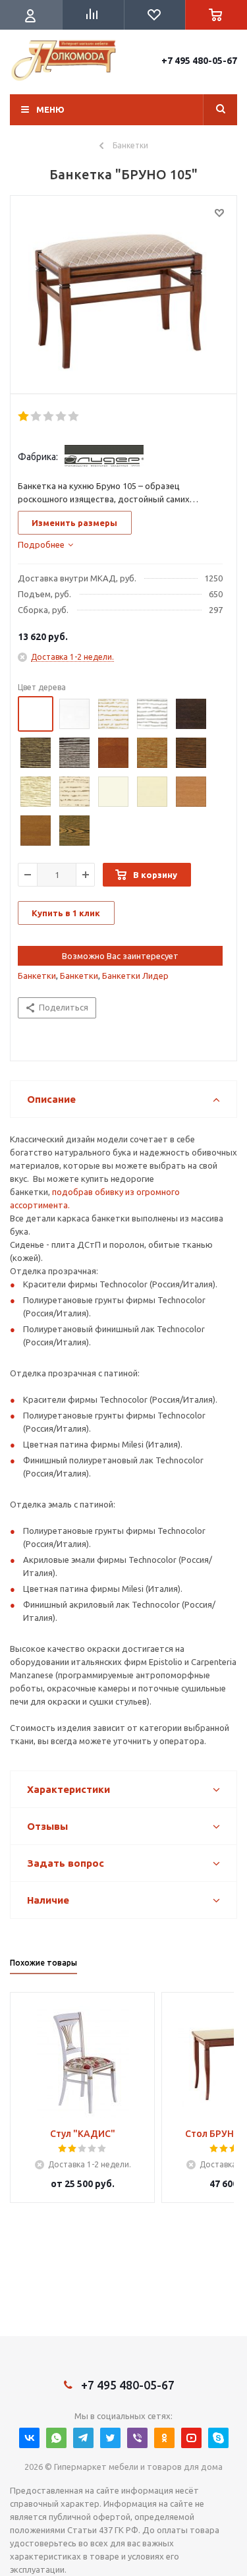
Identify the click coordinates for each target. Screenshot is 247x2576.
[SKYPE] (218, 2438)
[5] (74, 417)
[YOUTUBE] (191, 2438)
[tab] (45, 544)
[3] (49, 417)
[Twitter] (110, 2438)
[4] (62, 417)
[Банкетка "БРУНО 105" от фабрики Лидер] (123, 298)
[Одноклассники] (164, 2438)
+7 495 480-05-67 (199, 61)
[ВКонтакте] (29, 2438)
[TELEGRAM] (83, 2438)
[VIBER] (137, 2438)
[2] (37, 417)
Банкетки (37, 976)
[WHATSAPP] (56, 2438)
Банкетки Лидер (135, 976)
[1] (24, 417)
